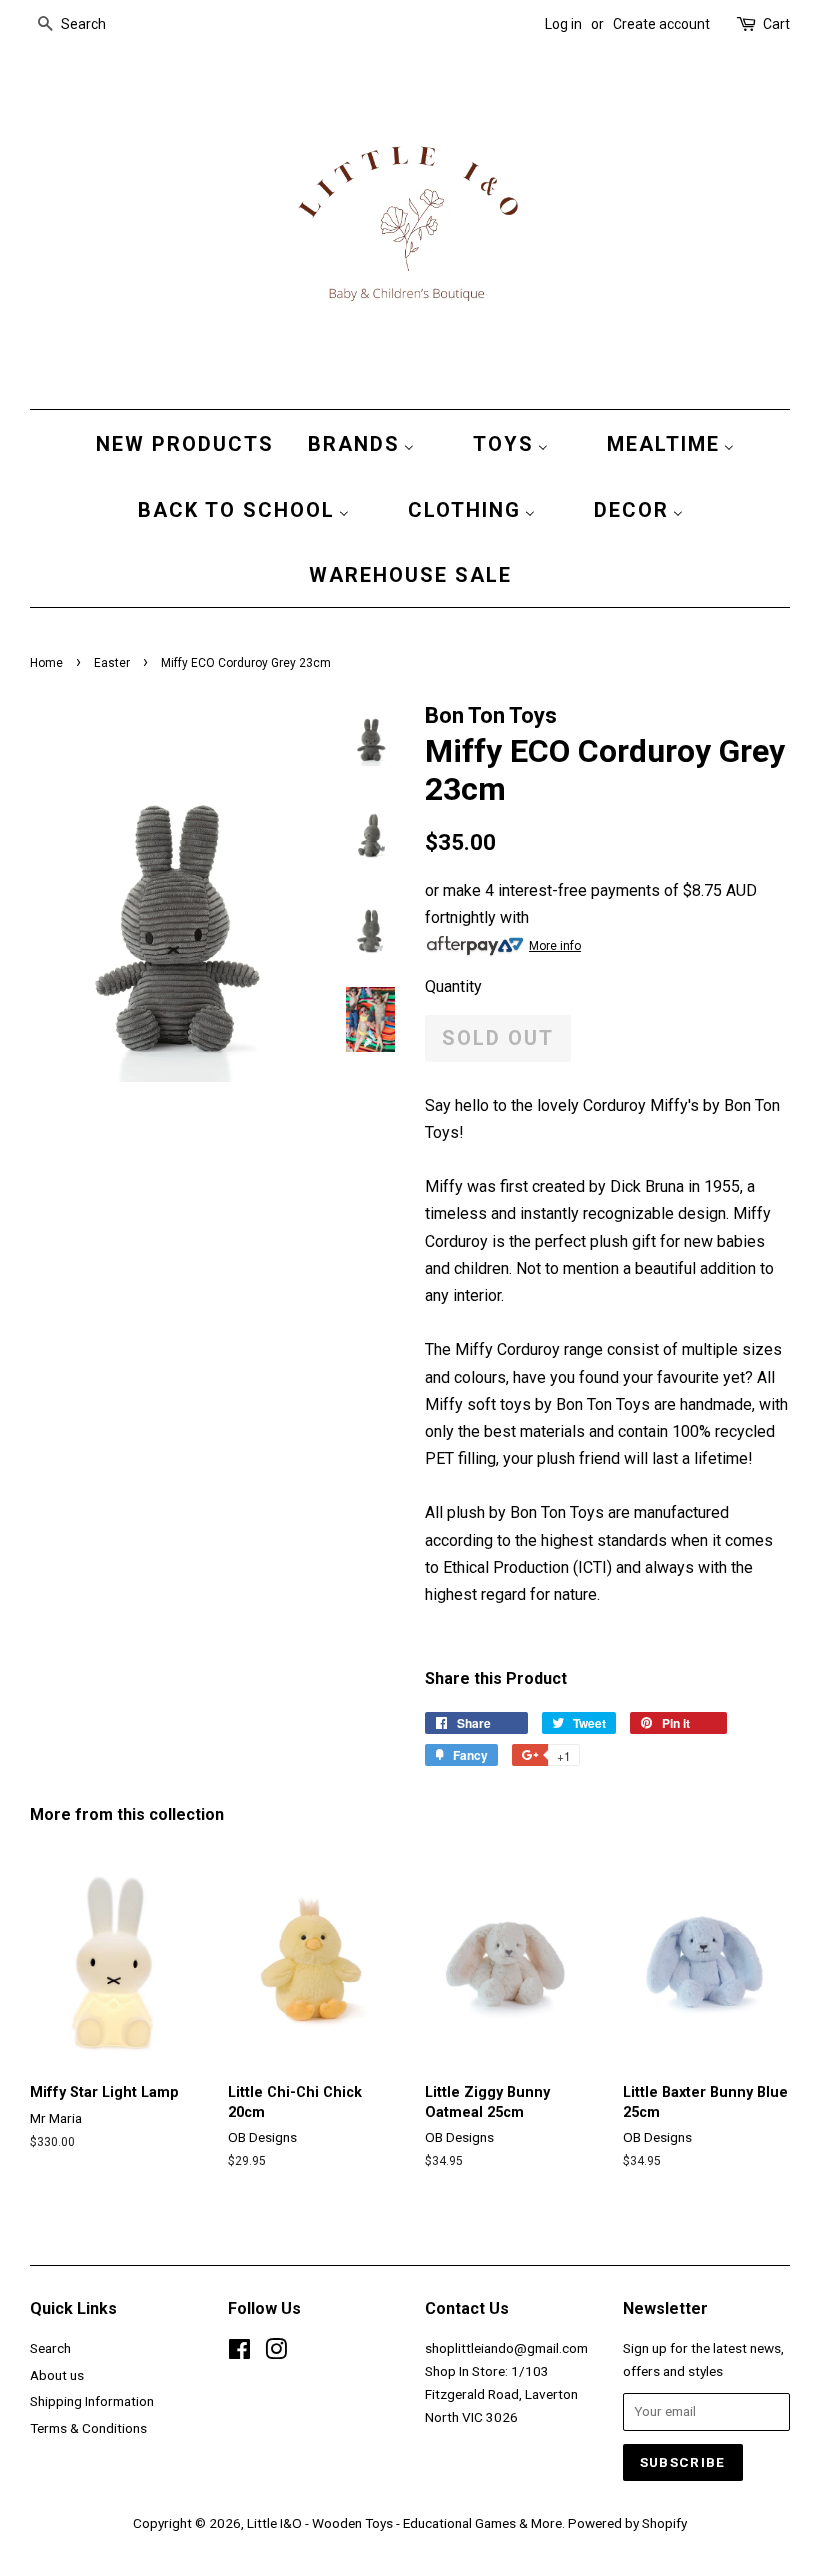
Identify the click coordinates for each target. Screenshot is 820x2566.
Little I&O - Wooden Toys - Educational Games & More (404, 2523)
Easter (112, 663)
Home (46, 663)
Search (50, 2348)
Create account (661, 24)
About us (57, 2375)
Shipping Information (92, 2401)
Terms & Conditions (88, 2428)
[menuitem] (180, 443)
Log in (563, 24)
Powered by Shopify (627, 2523)
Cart (776, 24)
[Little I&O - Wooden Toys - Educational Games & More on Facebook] (239, 2353)
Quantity (453, 986)
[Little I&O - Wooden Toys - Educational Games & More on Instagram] (276, 2353)
